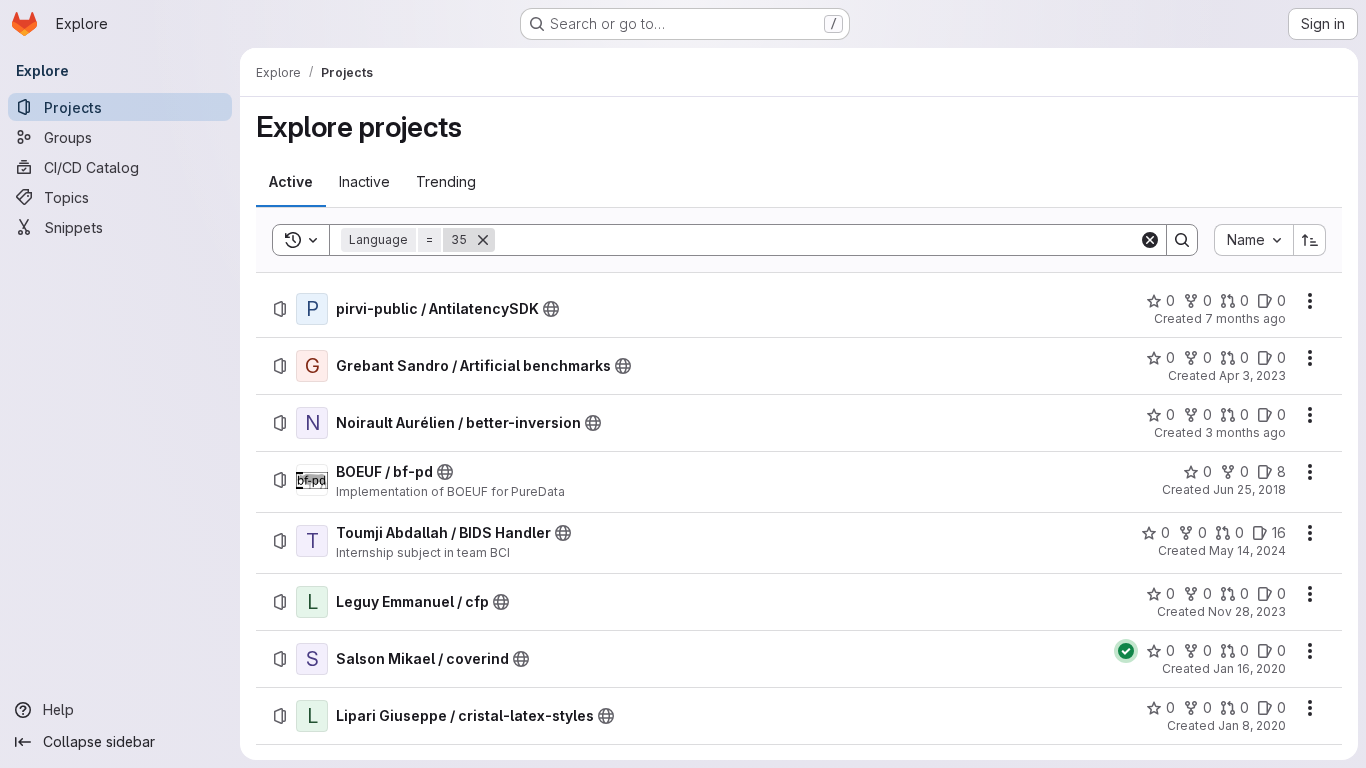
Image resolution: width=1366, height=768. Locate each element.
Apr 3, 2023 (1252, 375)
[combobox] (1253, 240)
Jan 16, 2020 (1249, 668)
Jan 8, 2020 (1252, 725)
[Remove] (483, 240)
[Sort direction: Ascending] (1310, 240)
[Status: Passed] (1126, 651)
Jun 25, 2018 (1249, 489)
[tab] (291, 182)
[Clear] (1150, 240)
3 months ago (1245, 432)
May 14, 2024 (1247, 550)
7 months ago (1245, 318)
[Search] (1182, 240)
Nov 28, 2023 (1247, 611)
